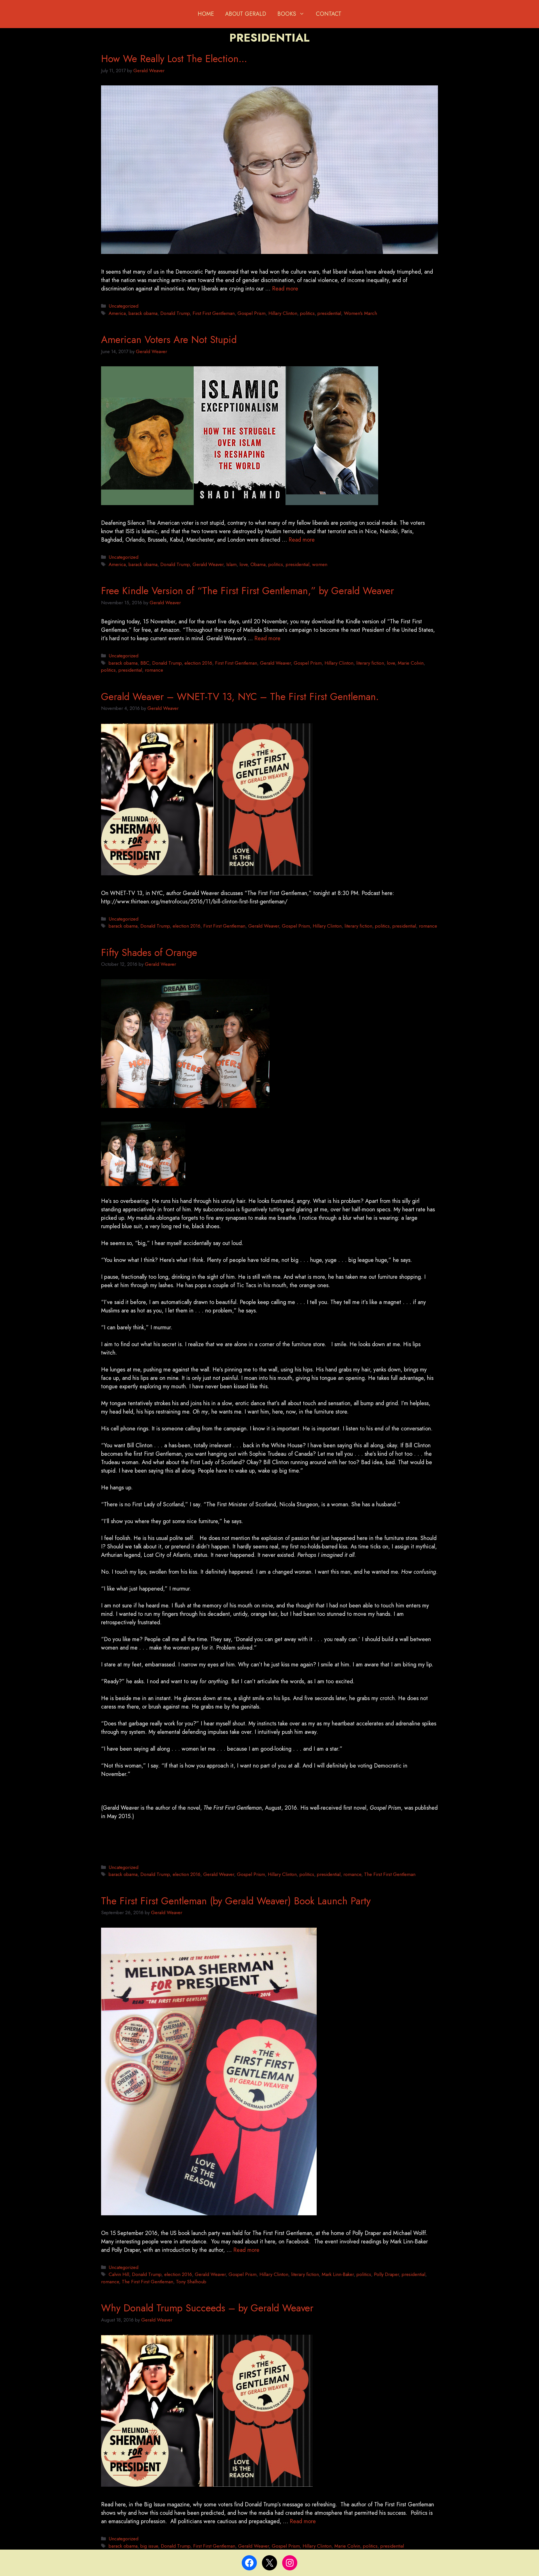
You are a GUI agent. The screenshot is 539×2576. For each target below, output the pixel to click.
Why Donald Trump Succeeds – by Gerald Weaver (207, 2308)
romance (154, 670)
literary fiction (370, 663)
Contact (329, 14)
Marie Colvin (411, 663)
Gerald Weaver (208, 564)
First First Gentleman (214, 313)
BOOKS (287, 14)
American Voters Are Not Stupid (169, 340)
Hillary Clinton (283, 313)
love (244, 564)
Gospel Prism (252, 313)
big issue (149, 2546)
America (117, 313)
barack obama (143, 313)
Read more (285, 289)
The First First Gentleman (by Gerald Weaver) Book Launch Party (236, 1901)
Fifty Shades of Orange (149, 953)
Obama (258, 564)
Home (206, 14)
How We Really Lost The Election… (174, 59)
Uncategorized (124, 306)
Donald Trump (175, 313)
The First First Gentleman (390, 1874)
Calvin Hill (119, 2274)
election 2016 (198, 663)
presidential (329, 313)
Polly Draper (386, 2274)
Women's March (360, 313)
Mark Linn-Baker (338, 2274)
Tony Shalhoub (191, 2282)
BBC (145, 663)
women (320, 564)
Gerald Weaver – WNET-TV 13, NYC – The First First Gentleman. (240, 697)
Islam (231, 564)
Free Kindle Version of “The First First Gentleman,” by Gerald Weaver (247, 591)
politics (307, 313)
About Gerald (246, 14)
